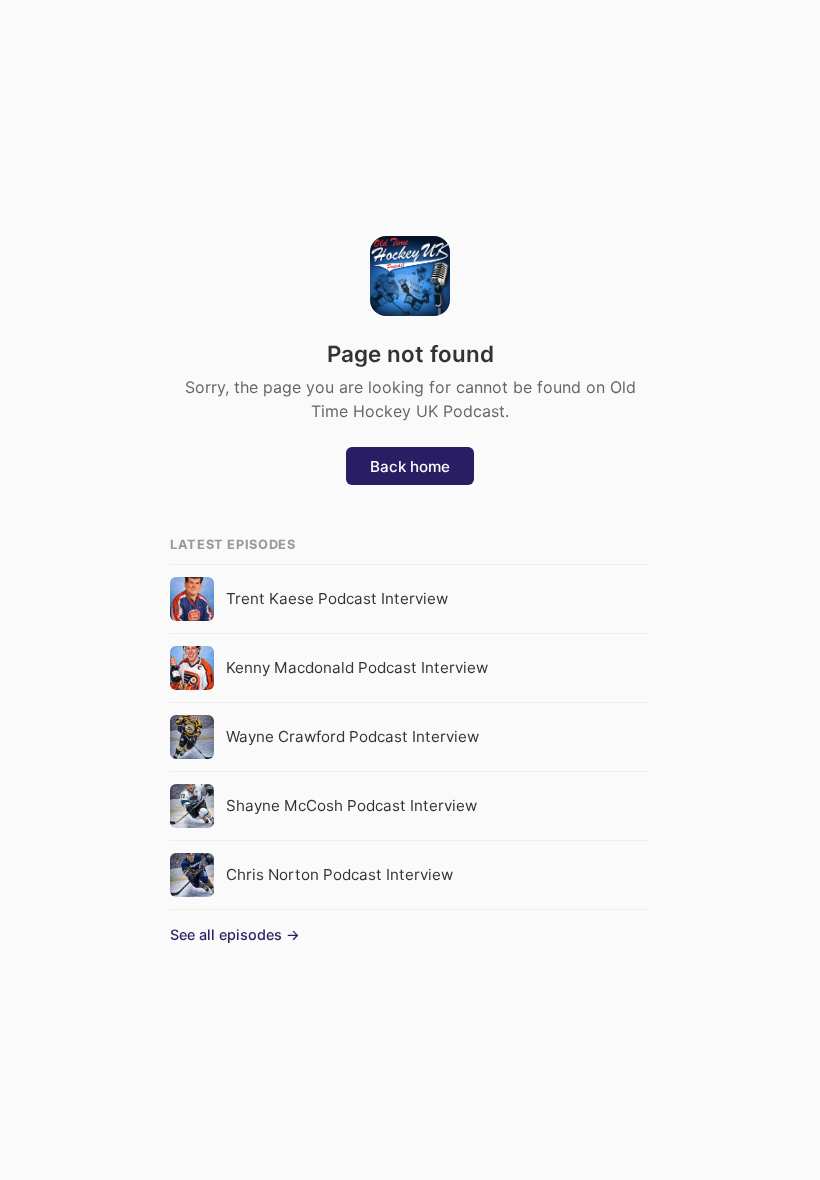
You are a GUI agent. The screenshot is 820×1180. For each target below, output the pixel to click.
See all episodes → (235, 934)
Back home (410, 466)
